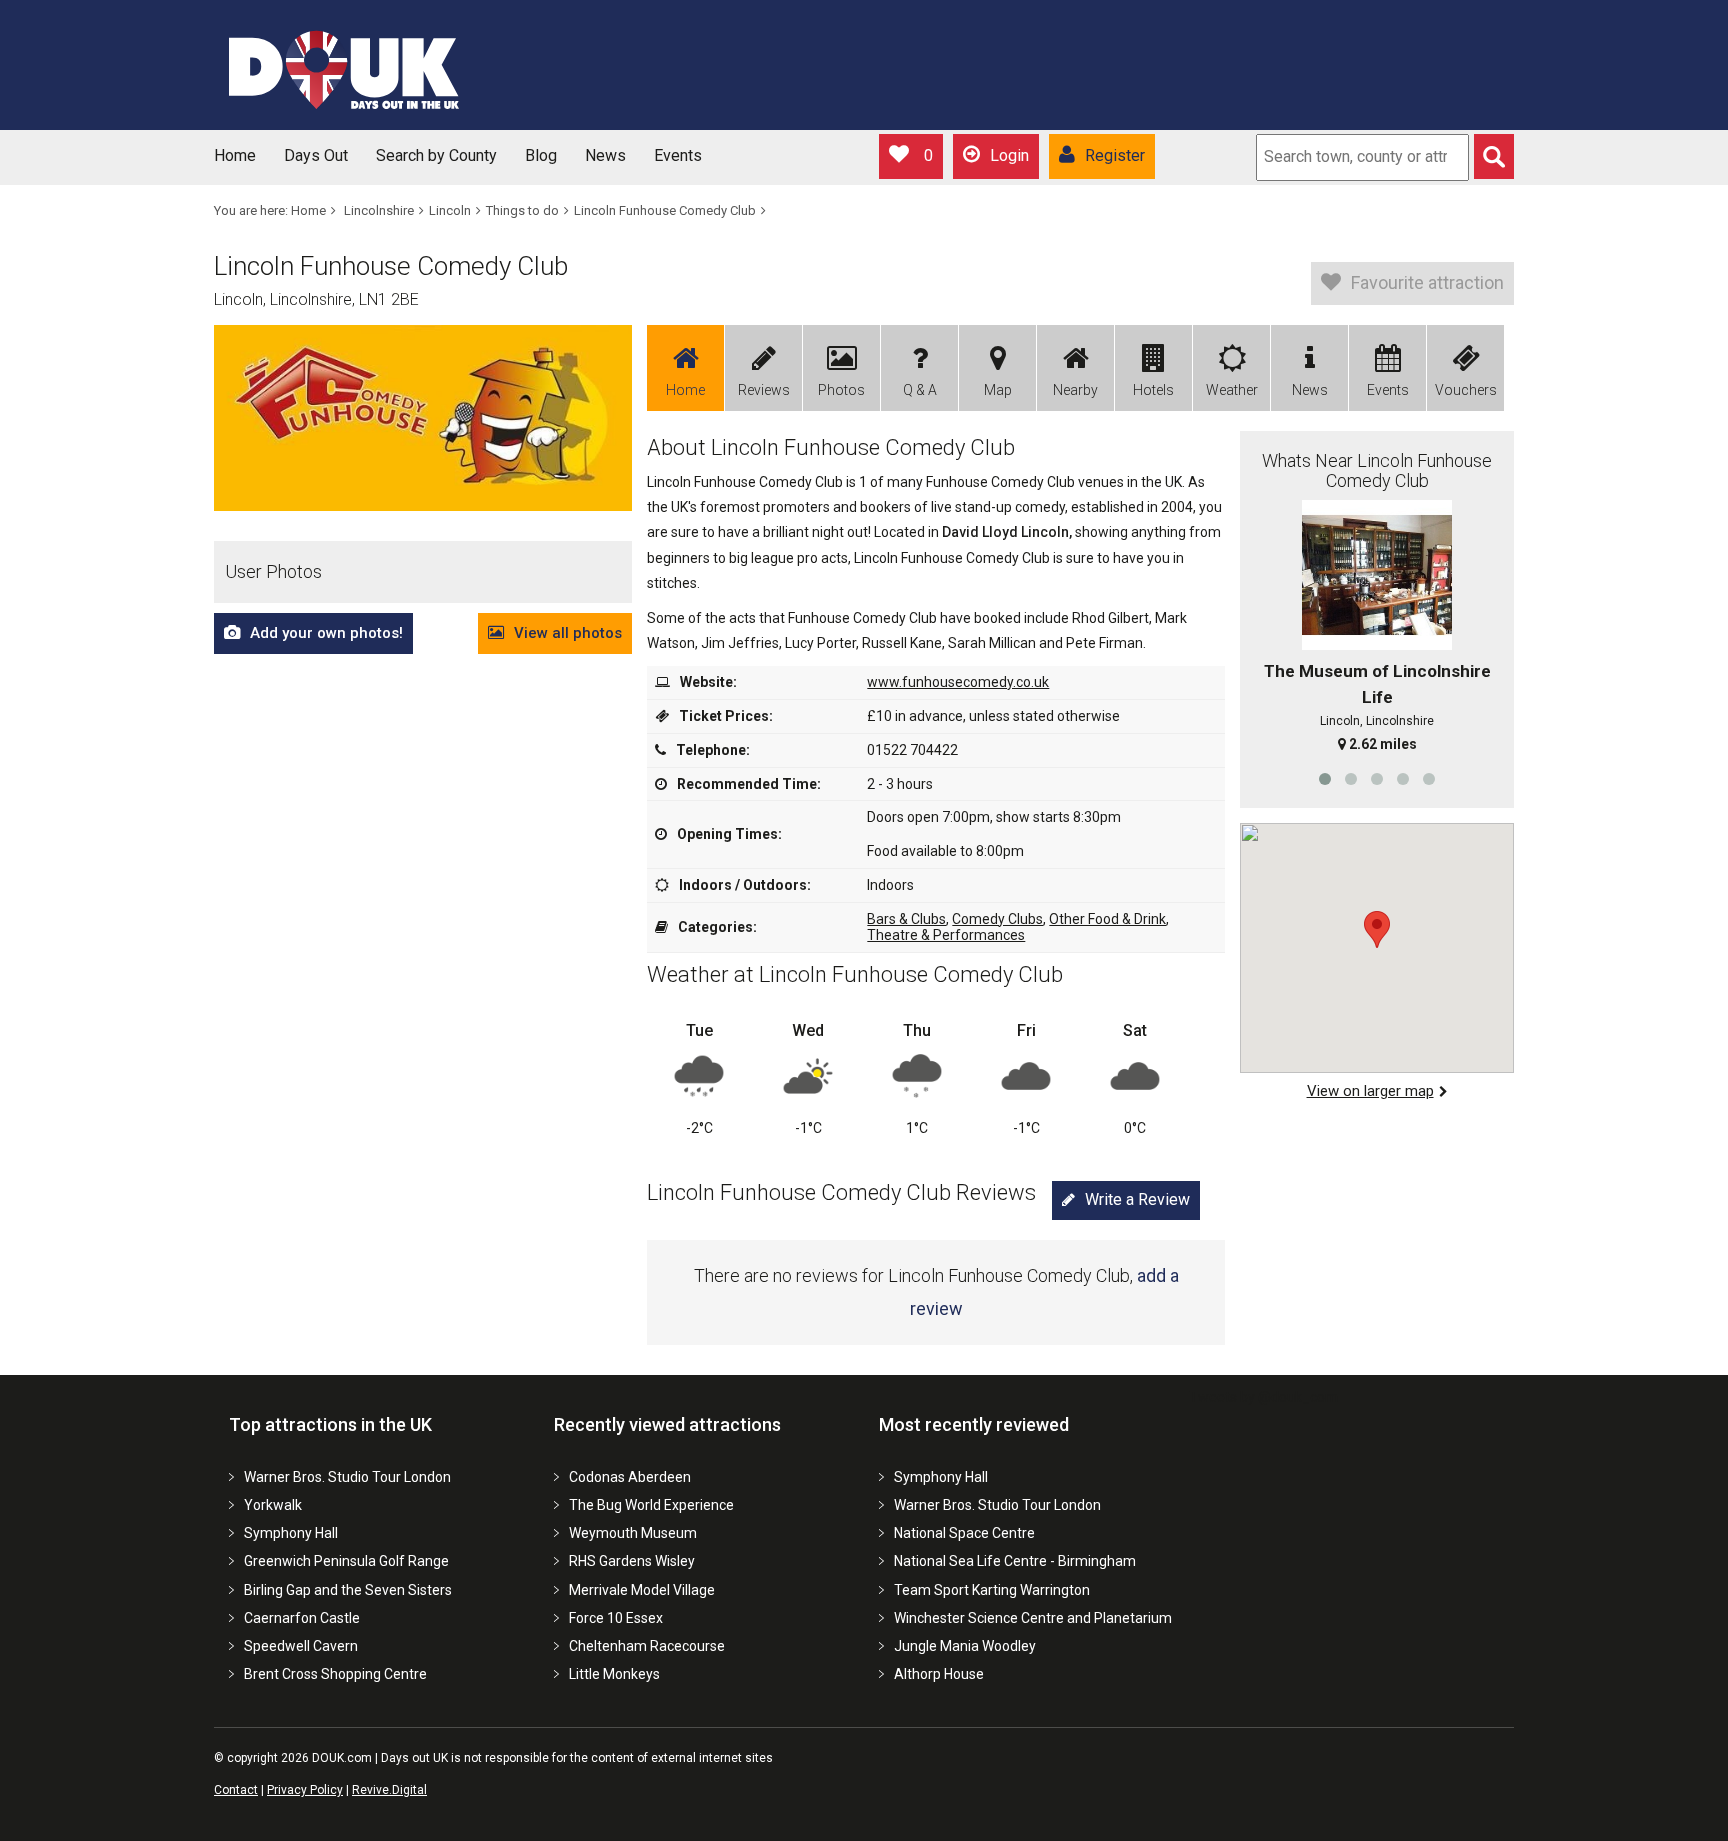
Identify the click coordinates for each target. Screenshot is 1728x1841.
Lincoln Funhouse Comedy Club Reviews (841, 1192)
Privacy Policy (305, 1790)
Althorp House (939, 1674)
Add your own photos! (326, 633)
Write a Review (1137, 1199)
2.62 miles (1383, 744)
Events (678, 155)
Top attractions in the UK (330, 1424)
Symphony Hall (291, 1533)
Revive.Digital (389, 1790)
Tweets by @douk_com (1263, 1397)
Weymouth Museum (633, 1533)
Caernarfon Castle (302, 1618)
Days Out (316, 155)
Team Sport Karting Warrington (992, 1590)
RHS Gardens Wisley (632, 1561)
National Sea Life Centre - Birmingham (1015, 1561)
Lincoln (450, 210)
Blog (541, 155)
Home (235, 155)
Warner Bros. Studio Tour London (347, 1477)
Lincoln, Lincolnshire (1377, 721)
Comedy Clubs (997, 919)
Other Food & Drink (1107, 919)
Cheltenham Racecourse (647, 1646)
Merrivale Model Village (642, 1590)
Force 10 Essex (616, 1618)
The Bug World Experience (651, 1505)
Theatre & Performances (946, 935)
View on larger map (1370, 1091)
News (605, 155)
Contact (236, 1790)
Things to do (522, 210)
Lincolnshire (379, 210)
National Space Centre (964, 1533)
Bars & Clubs (906, 919)
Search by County (436, 155)
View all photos (568, 633)
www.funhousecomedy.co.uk (958, 682)
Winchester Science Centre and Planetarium (1033, 1618)
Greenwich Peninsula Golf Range (346, 1561)
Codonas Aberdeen (630, 1477)
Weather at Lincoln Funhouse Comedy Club (855, 974)
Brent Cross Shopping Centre (335, 1674)
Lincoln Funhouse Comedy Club (665, 210)
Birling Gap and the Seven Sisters (348, 1590)
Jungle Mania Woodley (965, 1646)
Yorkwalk (273, 1505)
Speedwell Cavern (301, 1646)
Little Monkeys (614, 1674)
